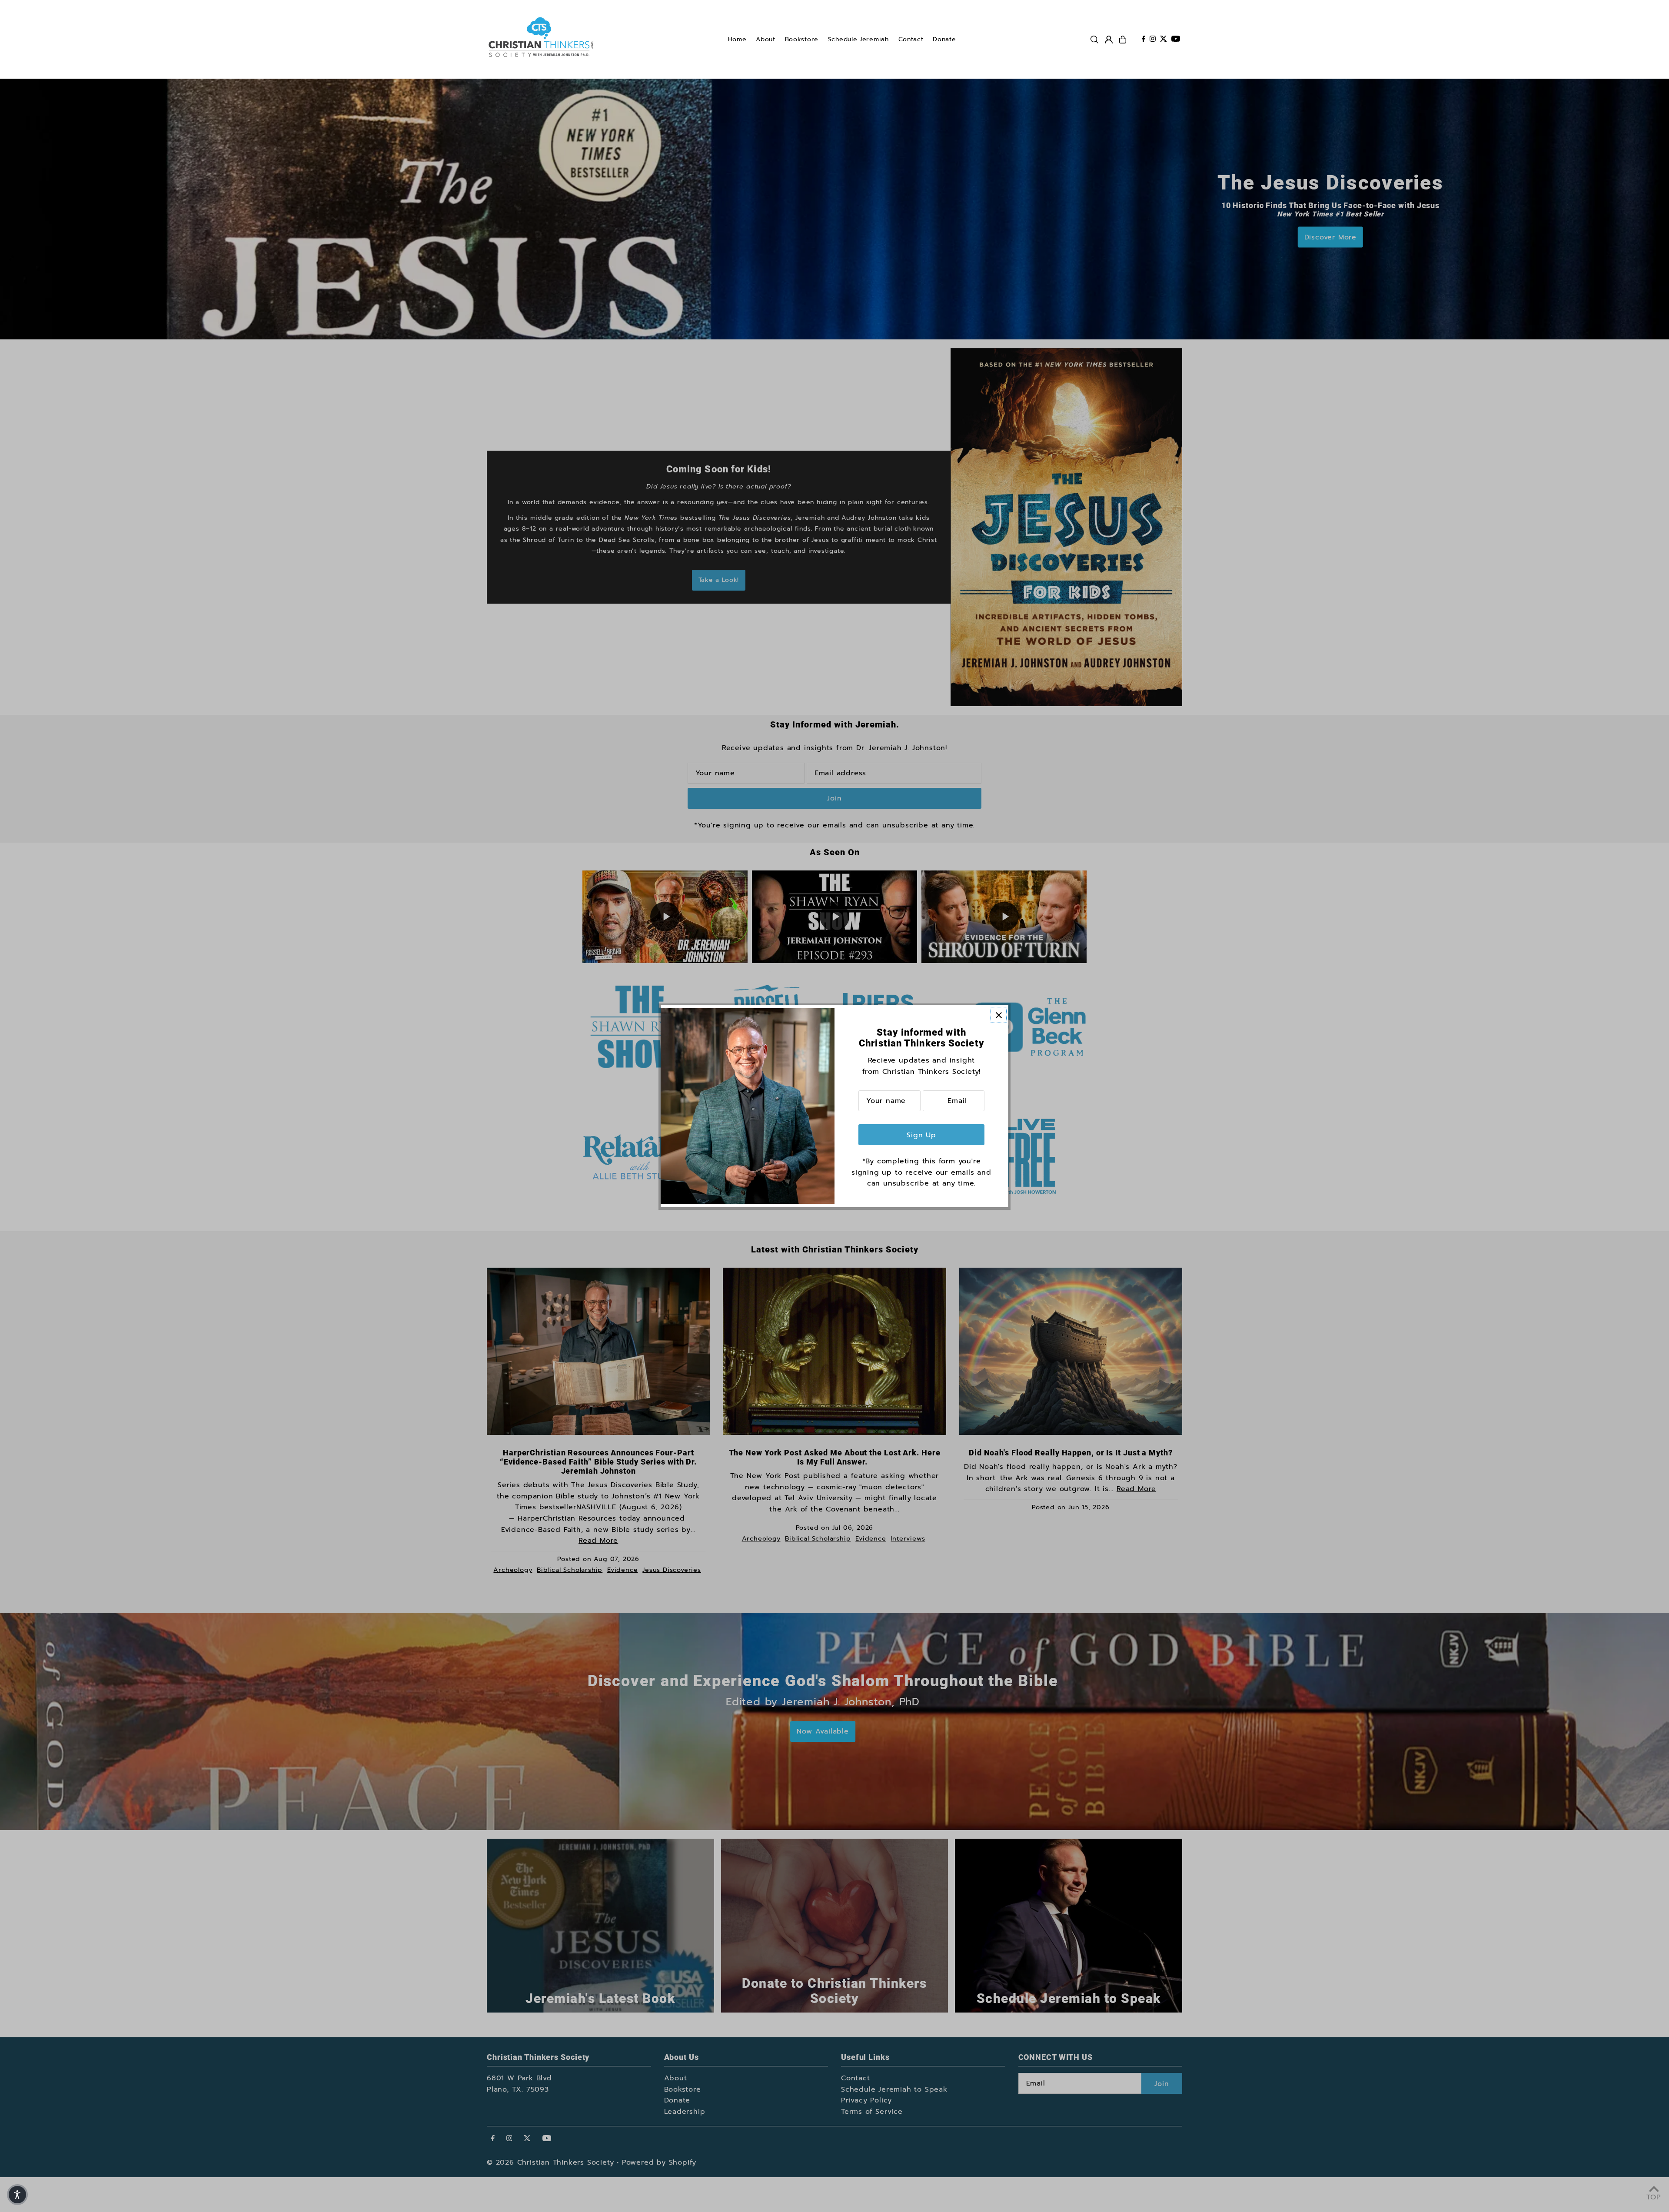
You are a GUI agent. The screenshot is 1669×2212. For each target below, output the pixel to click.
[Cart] (1123, 40)
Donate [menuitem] (944, 39)
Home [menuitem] (737, 39)
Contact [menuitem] (911, 39)
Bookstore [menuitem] (802, 39)
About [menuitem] (766, 39)
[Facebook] (1144, 40)
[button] (17, 2195)
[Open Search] (1094, 40)
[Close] (999, 1015)
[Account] (1109, 40)
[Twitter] (1164, 40)
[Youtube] (1176, 40)
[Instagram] (1153, 40)
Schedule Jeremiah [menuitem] (858, 39)
